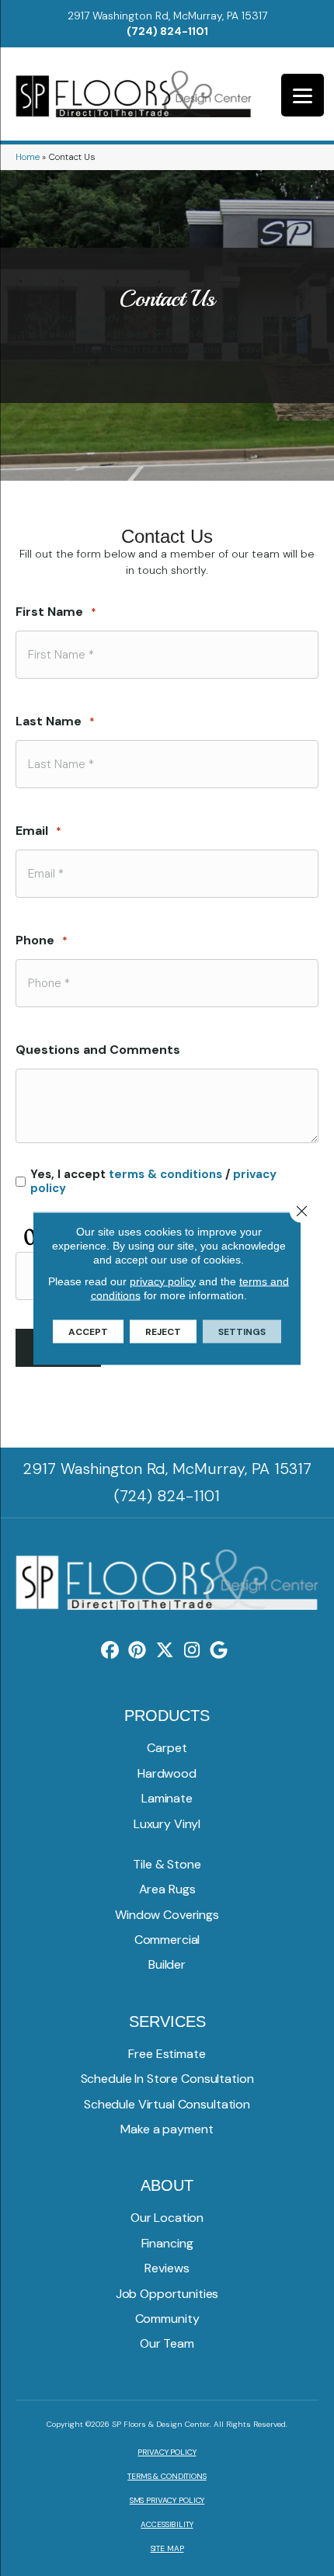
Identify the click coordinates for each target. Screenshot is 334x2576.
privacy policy (163, 1281)
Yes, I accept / (153, 1181)
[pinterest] (138, 1651)
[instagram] (192, 1651)
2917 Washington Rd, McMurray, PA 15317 (167, 16)
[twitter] (165, 1651)
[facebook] (111, 1651)
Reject (163, 1331)
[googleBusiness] (219, 1651)
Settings (242, 1331)
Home (28, 157)
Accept (88, 1331)
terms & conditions (165, 1174)
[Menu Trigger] (303, 95)
